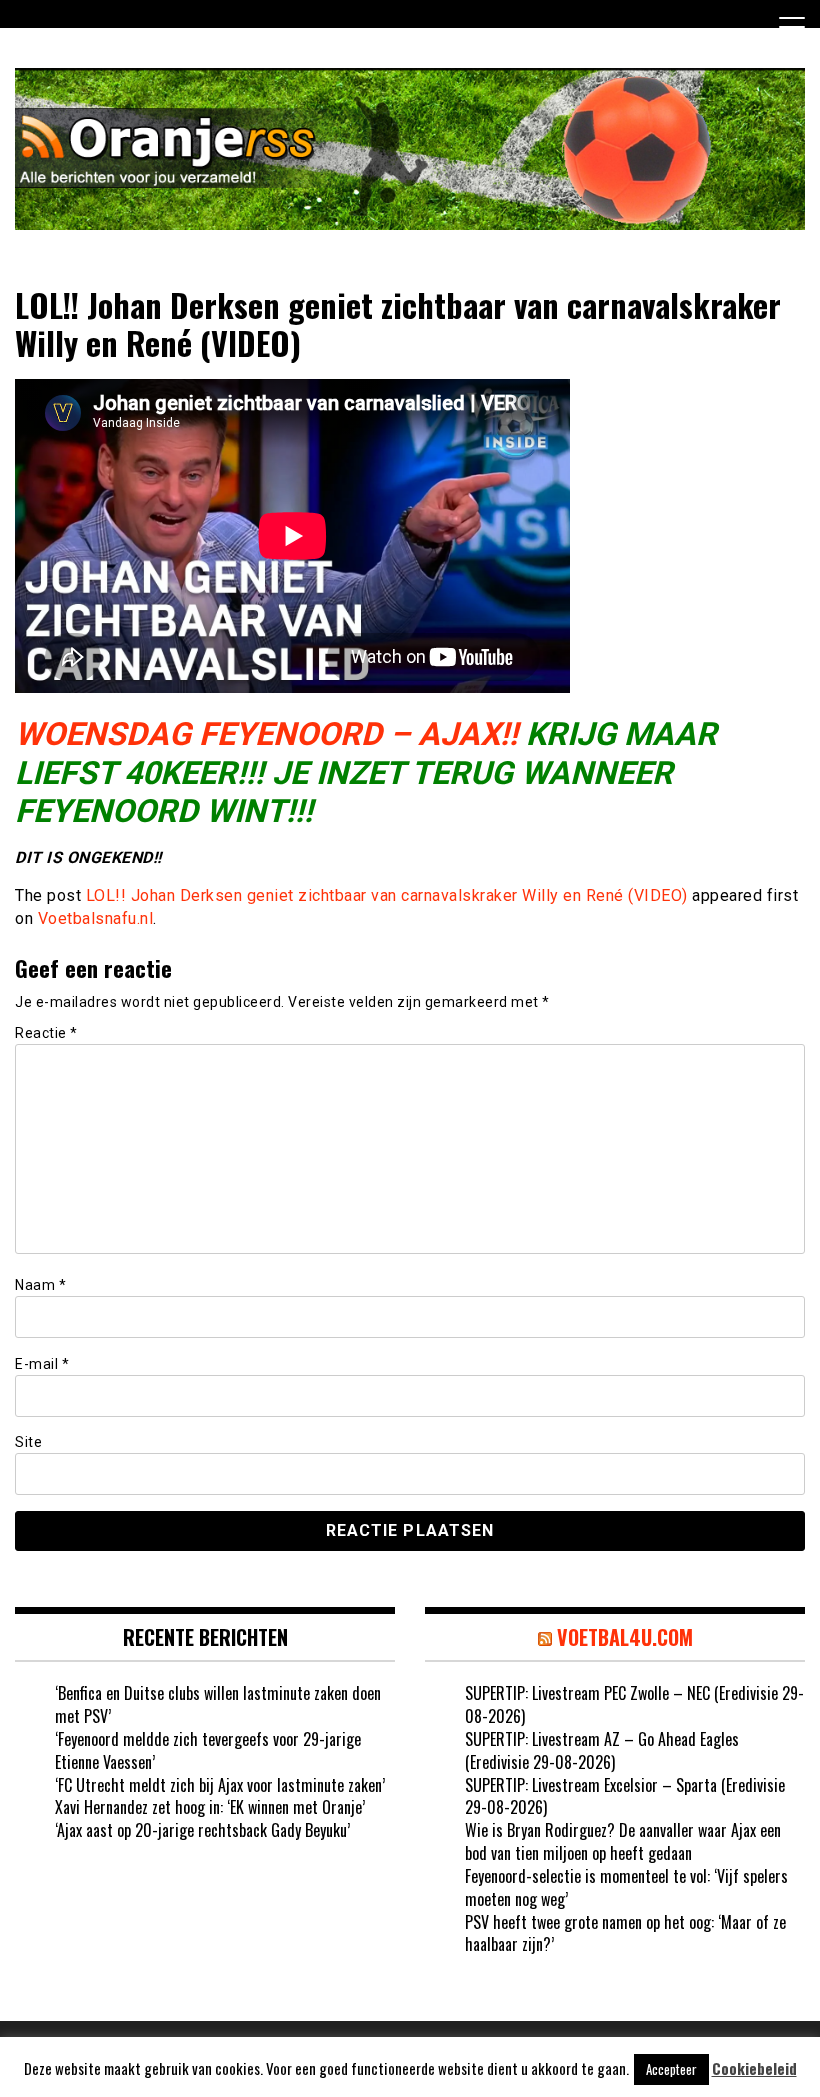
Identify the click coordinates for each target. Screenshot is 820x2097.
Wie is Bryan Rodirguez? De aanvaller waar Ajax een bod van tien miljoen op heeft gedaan (623, 1841)
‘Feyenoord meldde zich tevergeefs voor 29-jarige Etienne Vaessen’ (208, 1750)
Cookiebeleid (754, 2068)
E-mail (42, 1364)
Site (28, 1442)
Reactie (46, 1033)
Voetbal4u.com (625, 1637)
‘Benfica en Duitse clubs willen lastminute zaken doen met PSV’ (218, 1704)
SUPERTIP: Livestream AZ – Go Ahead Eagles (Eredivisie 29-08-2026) (602, 1750)
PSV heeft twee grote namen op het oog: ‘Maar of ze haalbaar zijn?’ (625, 1933)
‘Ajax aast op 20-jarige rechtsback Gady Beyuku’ (202, 1830)
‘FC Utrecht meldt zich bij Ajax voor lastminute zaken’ (220, 1785)
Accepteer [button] (671, 2069)
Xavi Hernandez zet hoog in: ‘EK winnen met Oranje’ (210, 1807)
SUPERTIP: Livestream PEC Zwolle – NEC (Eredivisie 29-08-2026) (634, 1704)
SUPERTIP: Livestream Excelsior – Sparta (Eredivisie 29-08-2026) (625, 1796)
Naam (40, 1285)
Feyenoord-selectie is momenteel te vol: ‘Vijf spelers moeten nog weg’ (626, 1887)
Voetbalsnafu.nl (96, 918)
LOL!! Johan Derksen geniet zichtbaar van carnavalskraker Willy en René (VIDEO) (387, 895)
